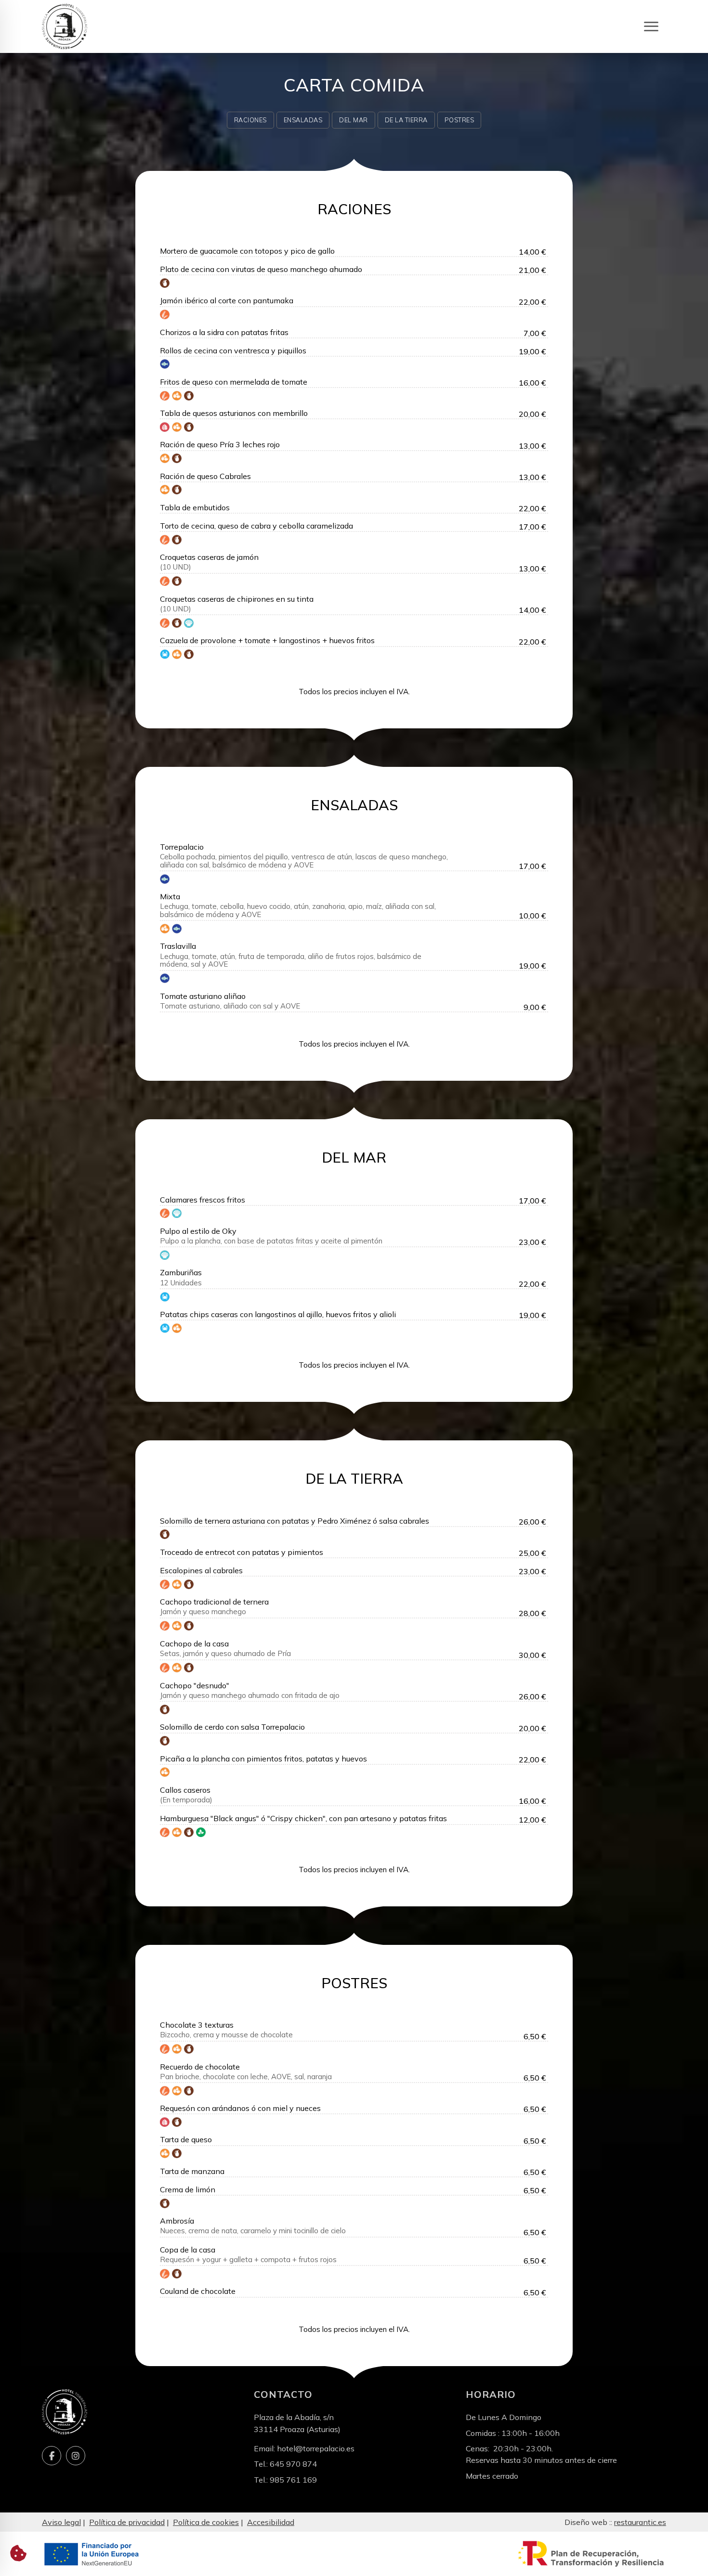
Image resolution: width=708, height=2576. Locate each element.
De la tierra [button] (406, 120)
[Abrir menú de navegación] (651, 27)
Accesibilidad (271, 2522)
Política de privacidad (127, 2522)
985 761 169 (293, 2480)
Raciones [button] (250, 120)
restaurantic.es (640, 2522)
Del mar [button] (354, 120)
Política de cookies (206, 2522)
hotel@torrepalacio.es (316, 2448)
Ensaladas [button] (303, 120)
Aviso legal (61, 2522)
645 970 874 (293, 2464)
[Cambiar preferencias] (18, 2553)
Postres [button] (459, 120)
